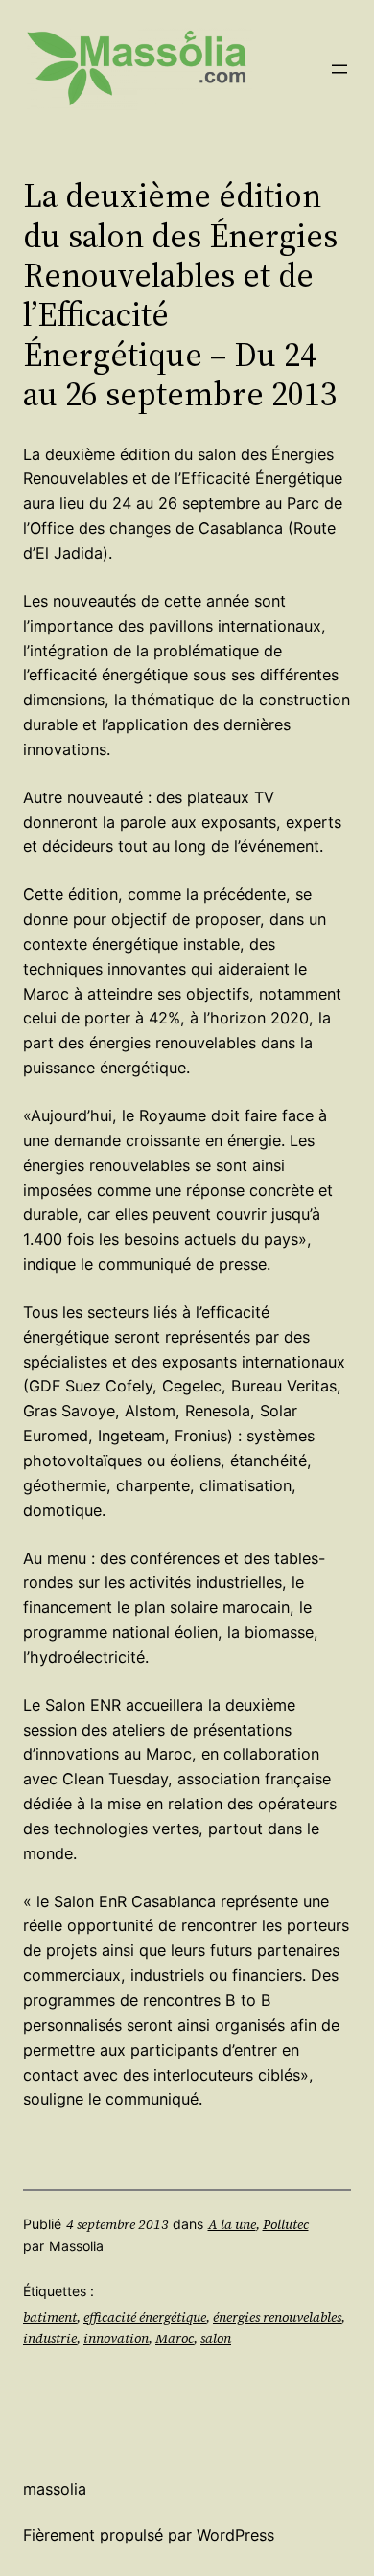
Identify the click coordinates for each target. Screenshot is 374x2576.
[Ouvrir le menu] (339, 69)
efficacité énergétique (145, 2317)
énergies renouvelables (277, 2317)
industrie (50, 2338)
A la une (232, 2224)
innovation (116, 2338)
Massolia (55, 2489)
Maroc (175, 2338)
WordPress (235, 2535)
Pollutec (286, 2224)
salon (216, 2338)
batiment (50, 2317)
